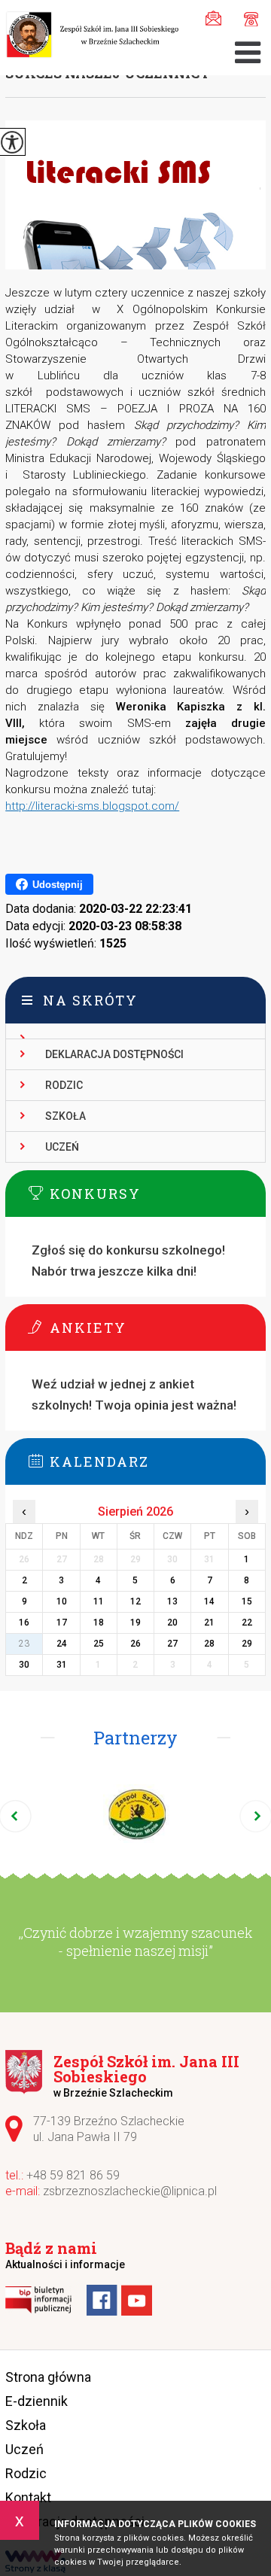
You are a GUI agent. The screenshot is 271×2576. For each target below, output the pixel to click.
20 (172, 1623)
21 (209, 1623)
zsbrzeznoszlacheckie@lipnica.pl (217, 17)
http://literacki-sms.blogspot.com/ (92, 806)
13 (172, 1601)
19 (135, 1623)
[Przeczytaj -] (135, 1031)
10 (62, 1601)
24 (62, 1644)
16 (24, 1623)
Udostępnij (58, 885)
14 (209, 1601)
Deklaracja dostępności (114, 1054)
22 (247, 1623)
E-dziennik (37, 2401)
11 (99, 1601)
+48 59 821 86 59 (247, 17)
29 (247, 1644)
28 (209, 1644)
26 (135, 1644)
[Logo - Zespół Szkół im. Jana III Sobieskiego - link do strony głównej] (92, 36)
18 (99, 1623)
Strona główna (48, 2377)
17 (62, 1623)
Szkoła (65, 1116)
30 (24, 1665)
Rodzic (64, 1085)
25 (99, 1644)
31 (62, 1665)
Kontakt (28, 2497)
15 (247, 1601)
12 (135, 1601)
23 (24, 1644)
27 (172, 1644)
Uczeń (62, 1147)
